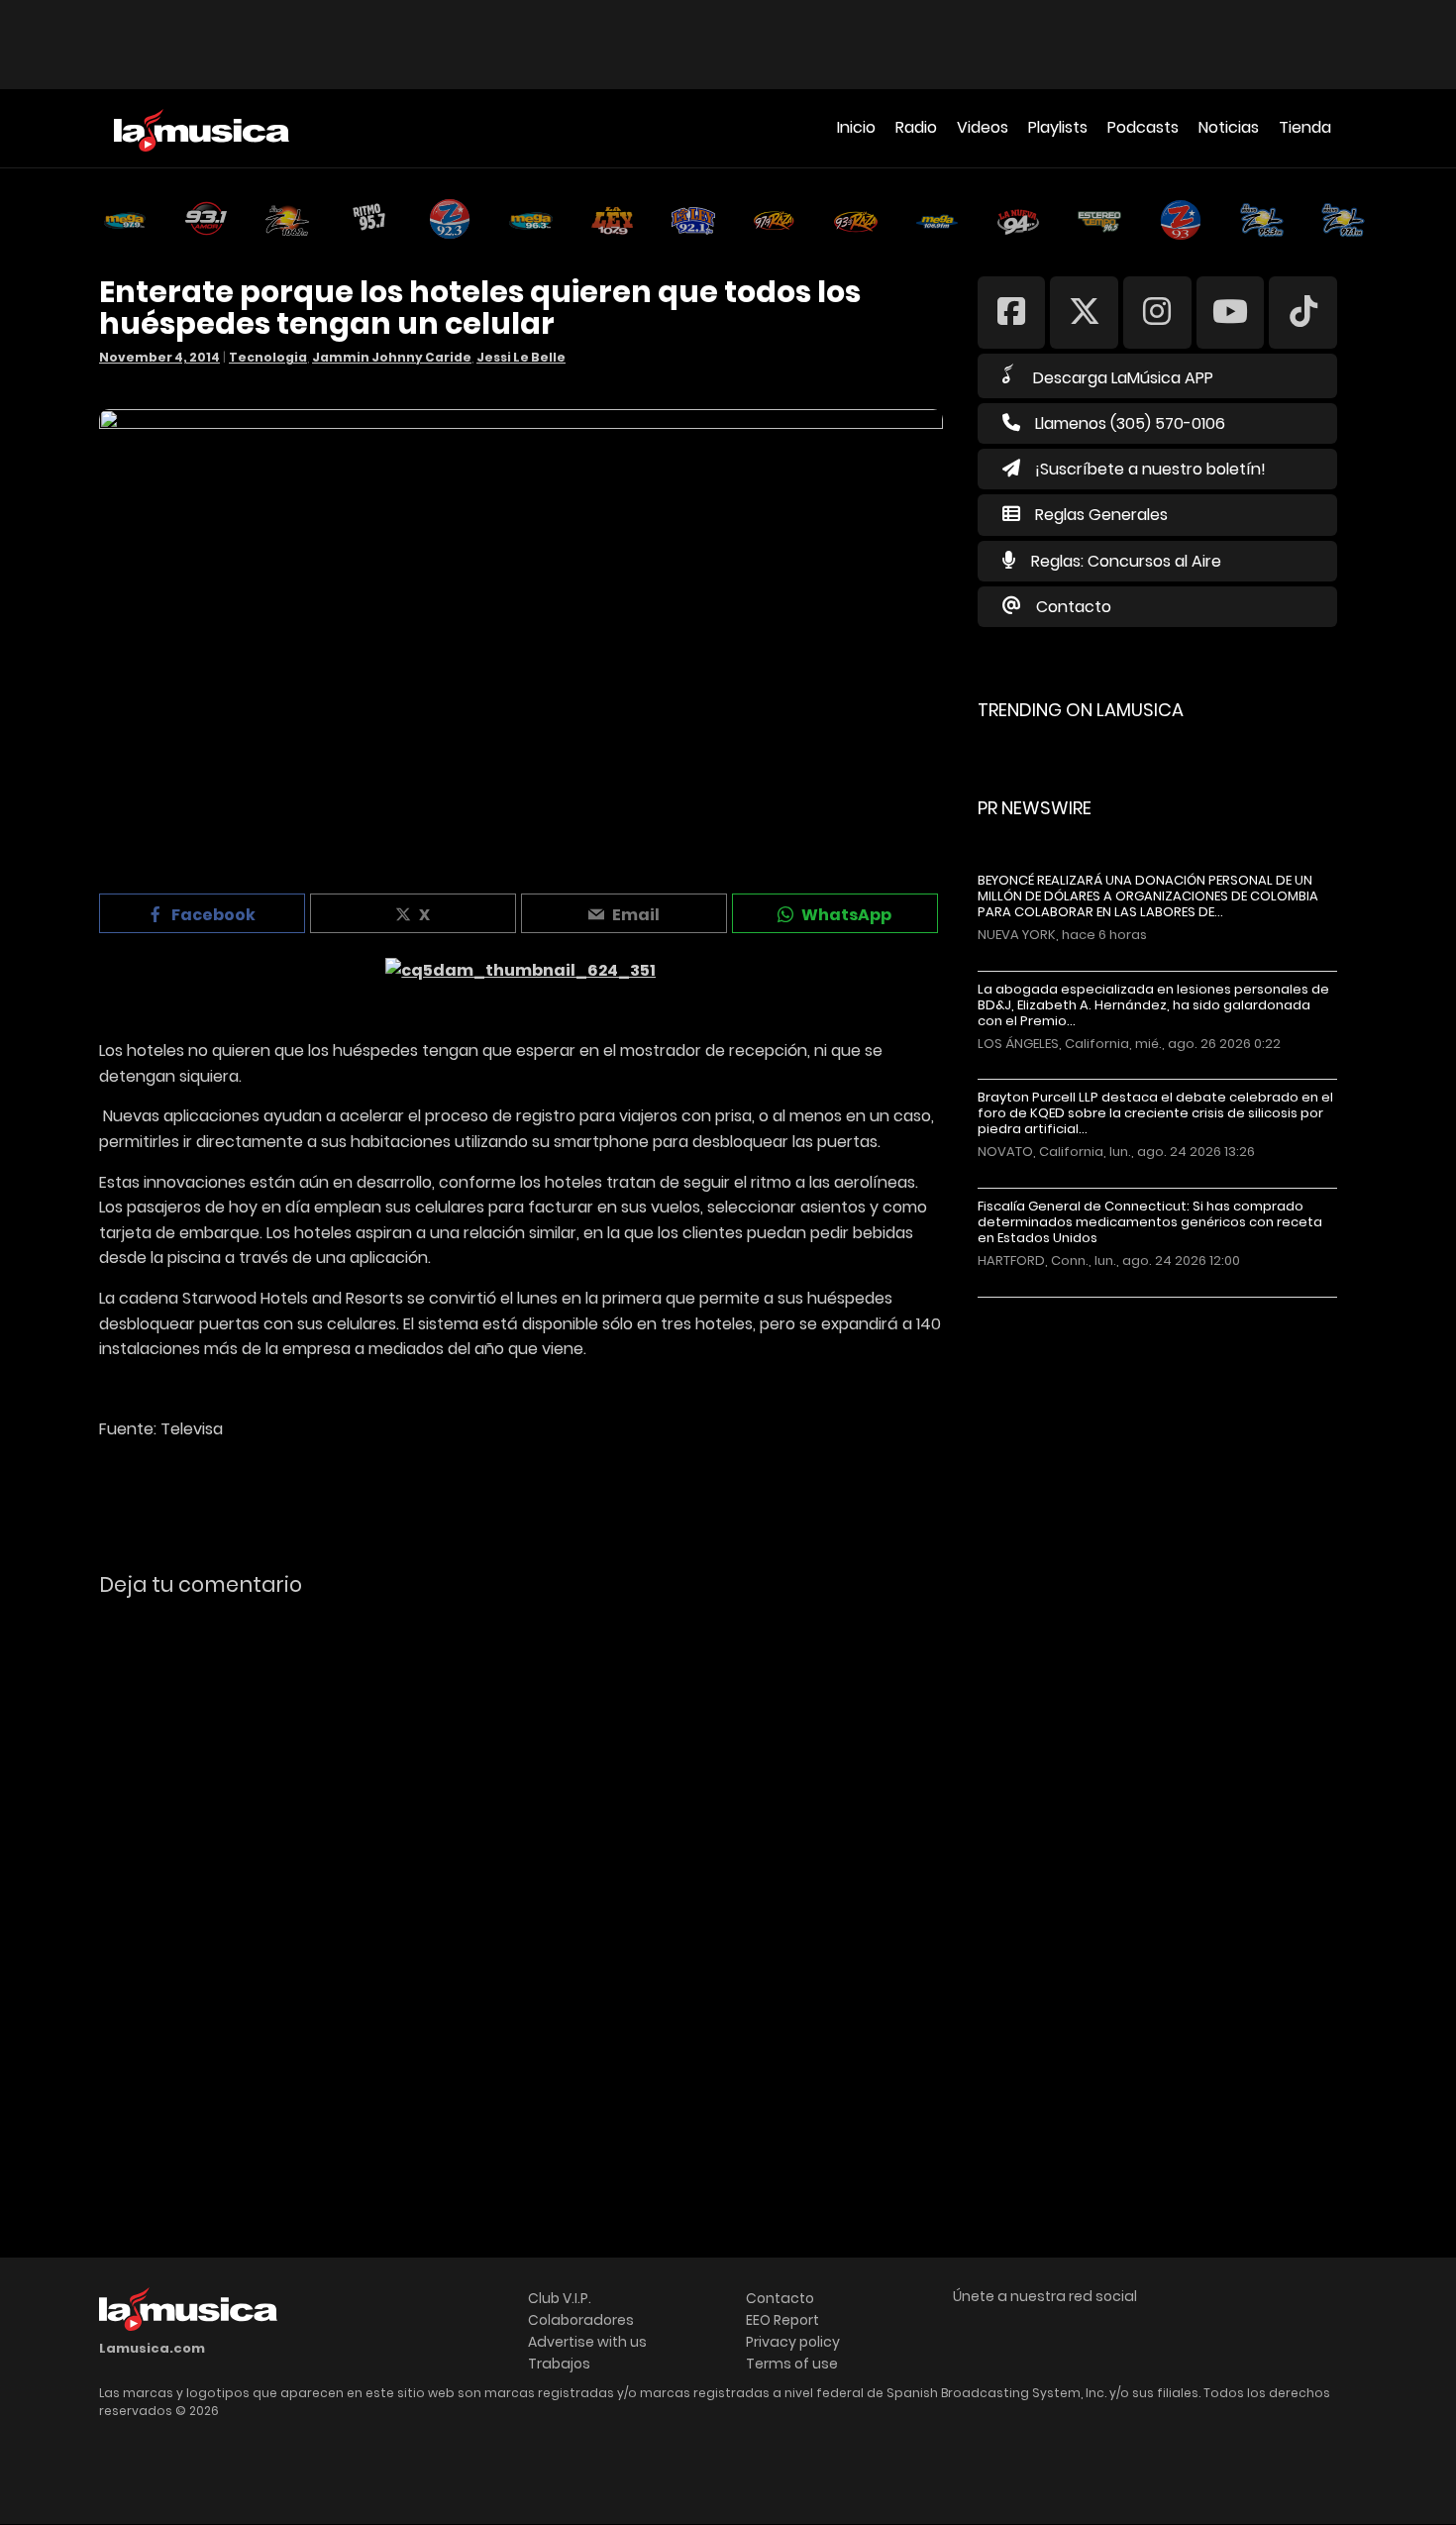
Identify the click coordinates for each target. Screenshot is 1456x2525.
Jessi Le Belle (521, 357)
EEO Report (782, 2320)
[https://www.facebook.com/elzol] (1012, 312)
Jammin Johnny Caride (392, 357)
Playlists (1058, 127)
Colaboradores (581, 2320)
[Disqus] (521, 1884)
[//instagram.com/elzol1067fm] (1157, 312)
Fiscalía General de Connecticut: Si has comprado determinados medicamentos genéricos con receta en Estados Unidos (1150, 1222)
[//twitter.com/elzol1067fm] (1084, 312)
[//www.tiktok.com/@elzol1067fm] (1303, 312)
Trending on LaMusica (1081, 710)
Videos (983, 127)
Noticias (1229, 127)
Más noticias (1043, 1307)
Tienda (1305, 127)
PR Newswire (1035, 808)
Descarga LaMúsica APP (1123, 378)
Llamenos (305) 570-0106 (1130, 423)
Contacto (1074, 607)
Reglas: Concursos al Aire (1126, 561)
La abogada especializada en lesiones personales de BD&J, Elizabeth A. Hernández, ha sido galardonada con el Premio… (1153, 1005)
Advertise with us (587, 2342)
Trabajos (559, 2364)
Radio (916, 127)
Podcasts (1143, 127)
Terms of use (792, 2364)
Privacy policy (793, 2342)
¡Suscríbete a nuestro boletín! (1150, 469)
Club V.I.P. (560, 2298)
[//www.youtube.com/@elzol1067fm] (1231, 312)
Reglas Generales (1101, 515)
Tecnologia (268, 357)
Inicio (856, 127)
